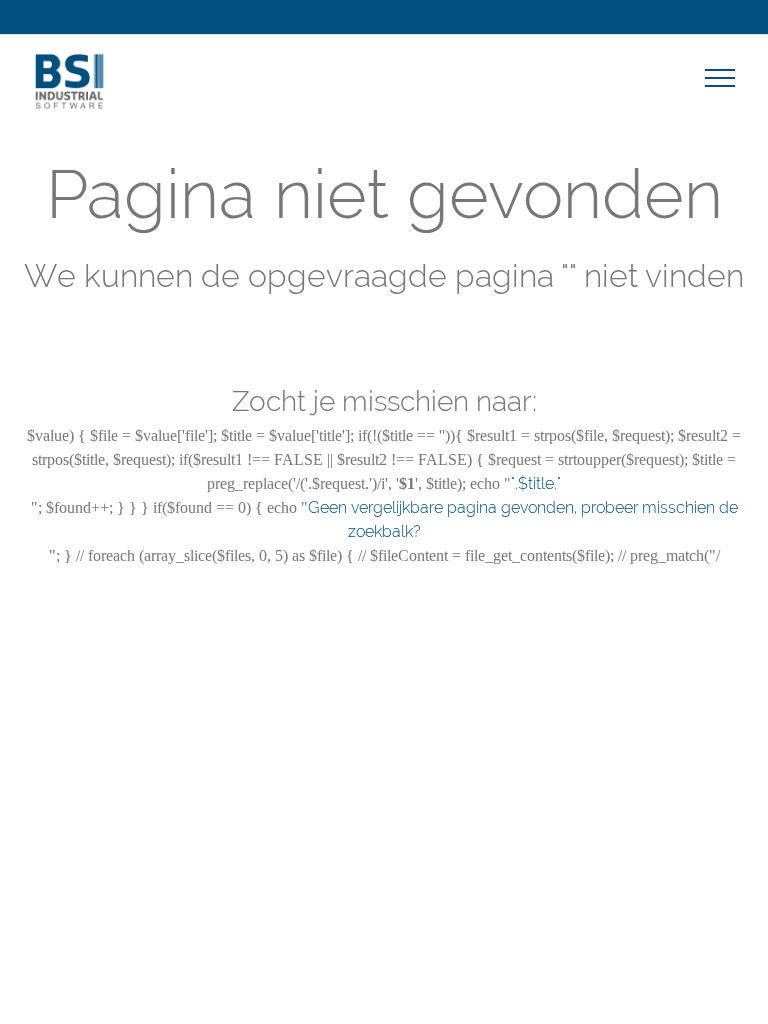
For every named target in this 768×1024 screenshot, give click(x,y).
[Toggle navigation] (720, 77)
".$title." (536, 483)
